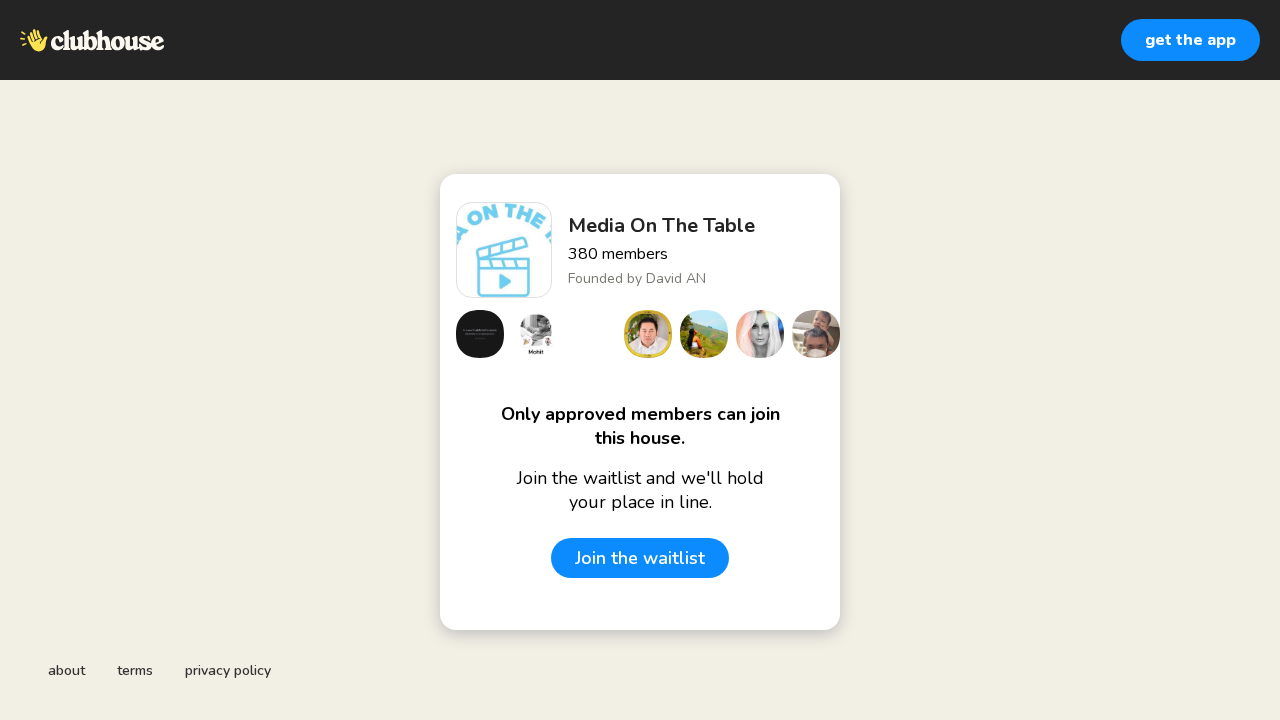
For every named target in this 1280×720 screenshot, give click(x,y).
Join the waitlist (640, 558)
